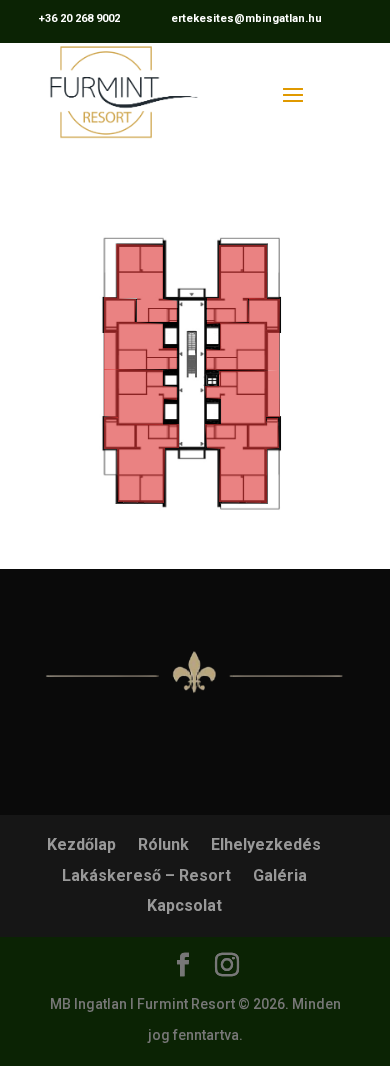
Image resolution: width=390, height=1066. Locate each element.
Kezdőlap (81, 844)
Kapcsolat (184, 905)
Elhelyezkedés (266, 844)
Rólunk (163, 844)
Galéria (280, 875)
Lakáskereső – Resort (146, 875)
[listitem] (146, 283)
